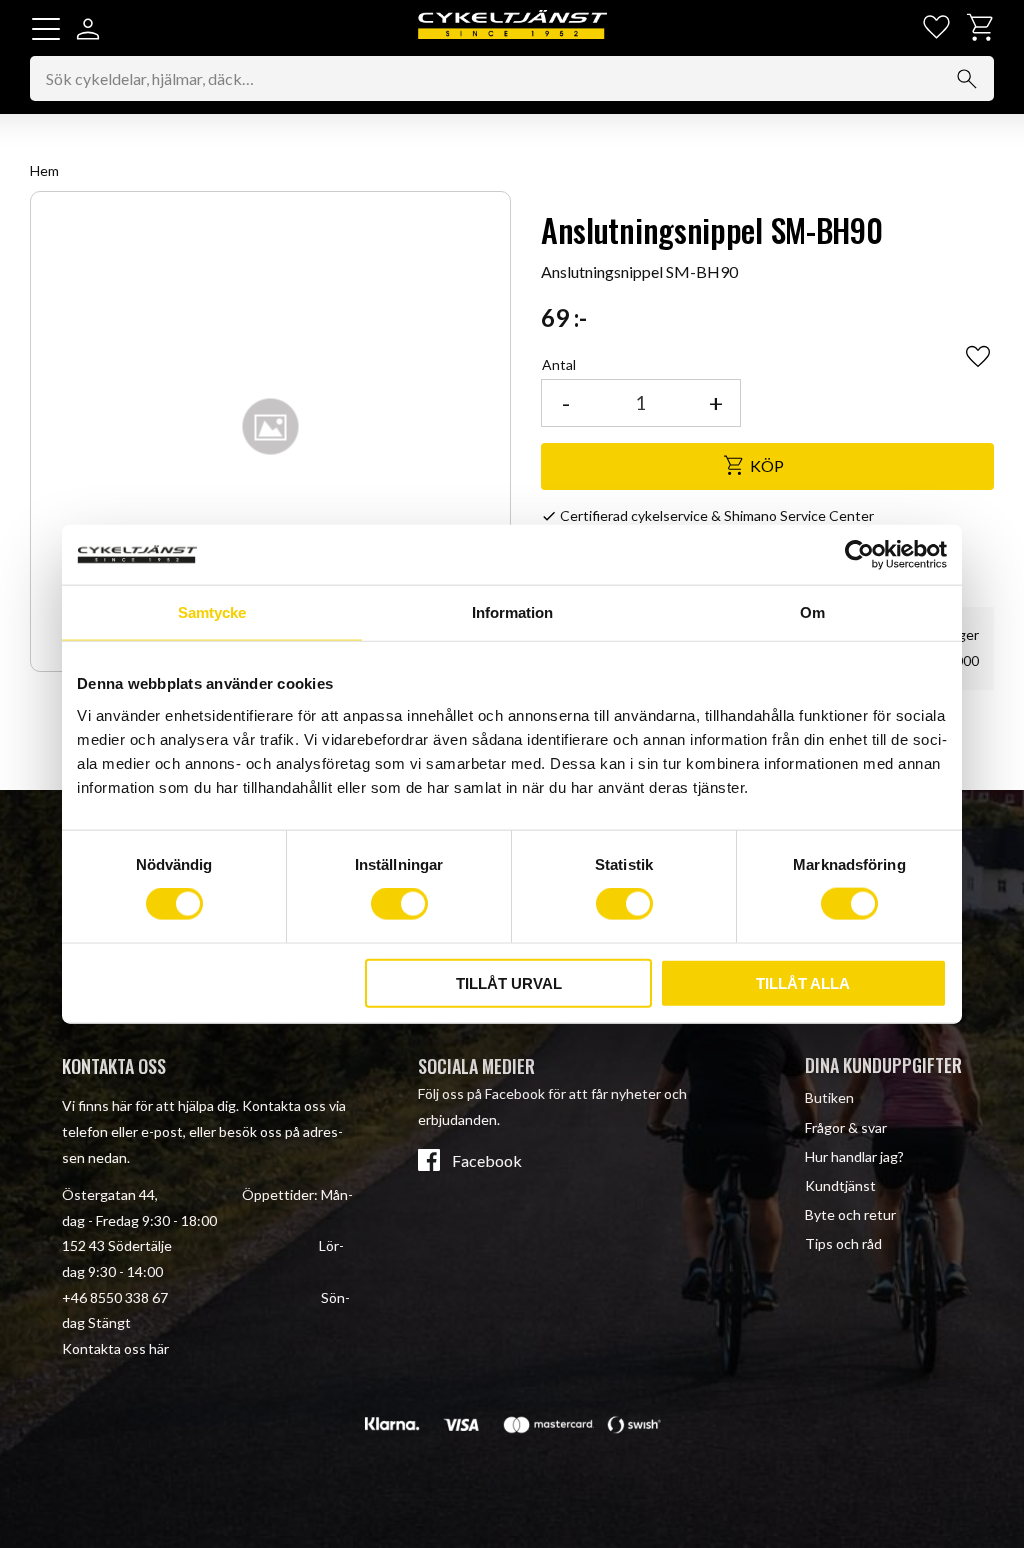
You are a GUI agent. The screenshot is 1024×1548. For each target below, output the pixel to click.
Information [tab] (512, 612)
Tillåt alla (803, 982)
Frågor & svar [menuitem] (846, 1127)
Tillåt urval (509, 982)
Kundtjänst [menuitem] (840, 1185)
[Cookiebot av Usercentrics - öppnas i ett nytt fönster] (859, 555)
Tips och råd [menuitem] (843, 1243)
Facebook (487, 1161)
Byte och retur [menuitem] (850, 1214)
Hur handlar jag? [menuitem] (854, 1156)
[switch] (399, 904)
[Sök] (967, 79)
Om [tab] (812, 612)
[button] (46, 29)
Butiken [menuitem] (829, 1097)
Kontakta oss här (115, 1348)
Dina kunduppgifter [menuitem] (883, 1065)
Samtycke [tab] (212, 612)
